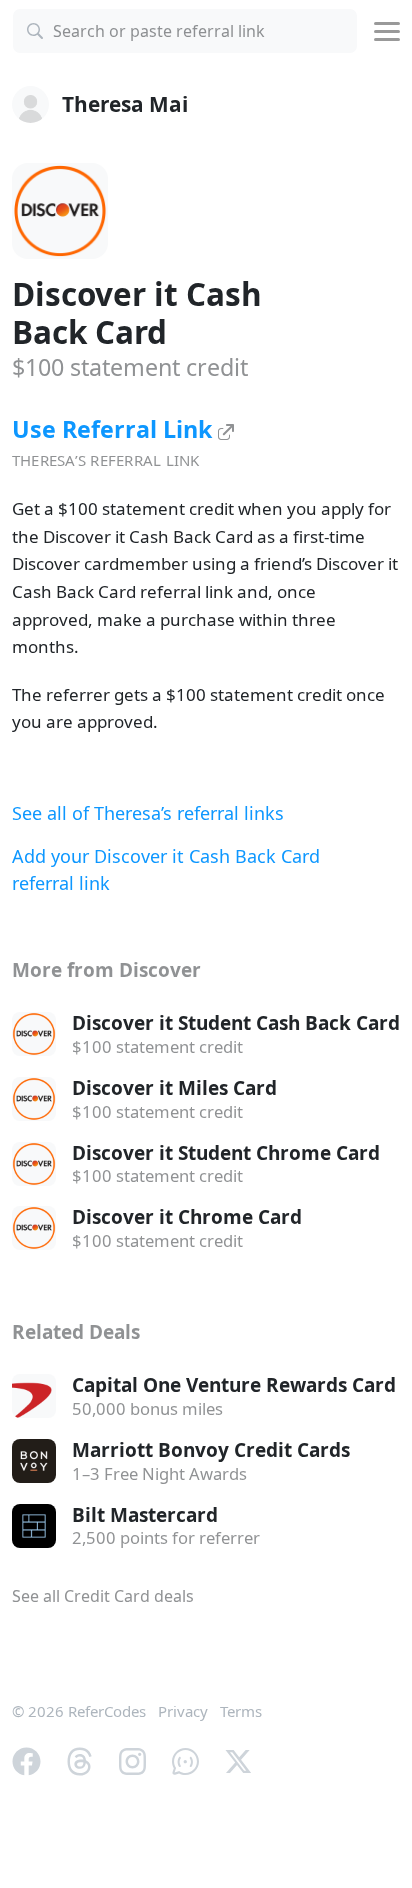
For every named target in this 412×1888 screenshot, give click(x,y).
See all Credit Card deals (103, 1596)
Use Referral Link (115, 429)
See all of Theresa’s (148, 813)
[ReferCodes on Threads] (79, 1759)
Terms (241, 1711)
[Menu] (387, 31)
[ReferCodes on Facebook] (26, 1759)
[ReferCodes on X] (238, 1759)
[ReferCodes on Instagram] (132, 1759)
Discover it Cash (137, 312)
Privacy (183, 1711)
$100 (130, 367)
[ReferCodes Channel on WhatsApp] (185, 1759)
